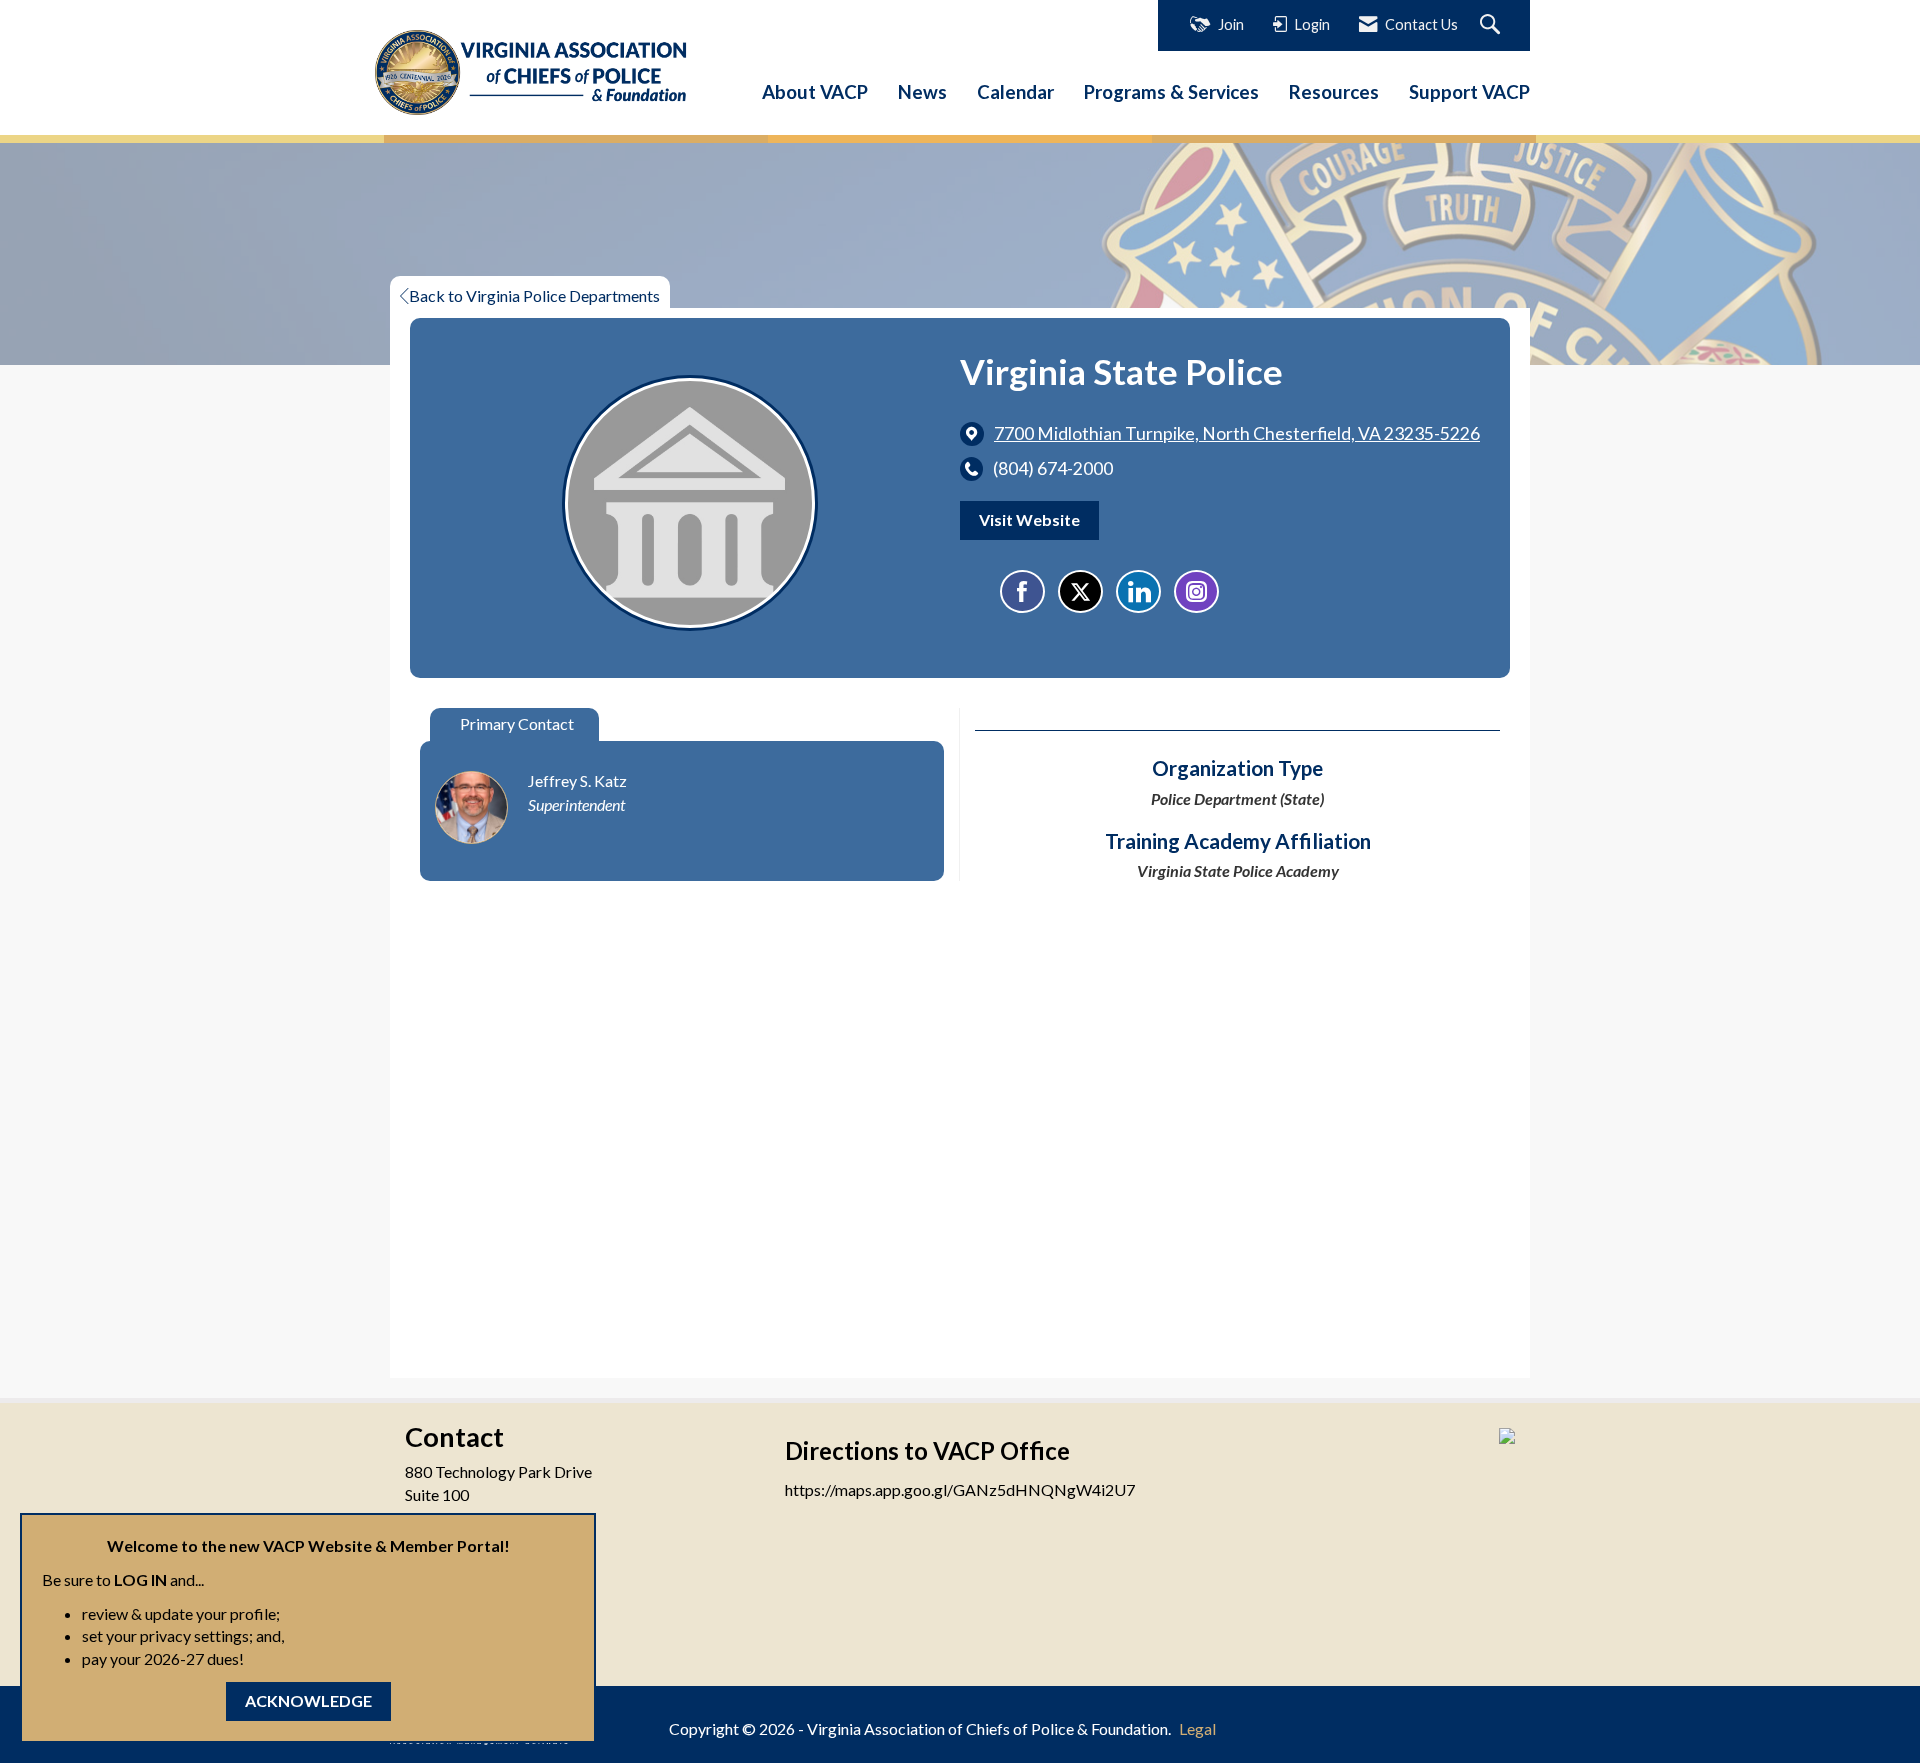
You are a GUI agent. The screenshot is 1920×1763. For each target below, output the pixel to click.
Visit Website (1029, 519)
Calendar (1015, 92)
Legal (1197, 1728)
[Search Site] (1492, 25)
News (922, 92)
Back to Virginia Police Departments (534, 295)
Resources (1334, 92)
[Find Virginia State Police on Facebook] (1022, 592)
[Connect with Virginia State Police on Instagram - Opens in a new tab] (1196, 592)
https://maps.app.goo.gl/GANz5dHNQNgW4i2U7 (960, 1489)
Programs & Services (1171, 92)
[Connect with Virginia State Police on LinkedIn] (1138, 592)
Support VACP (1469, 92)
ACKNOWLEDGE (308, 1700)
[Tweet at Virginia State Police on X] (1080, 592)
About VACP (815, 92)
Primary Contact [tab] (517, 723)
